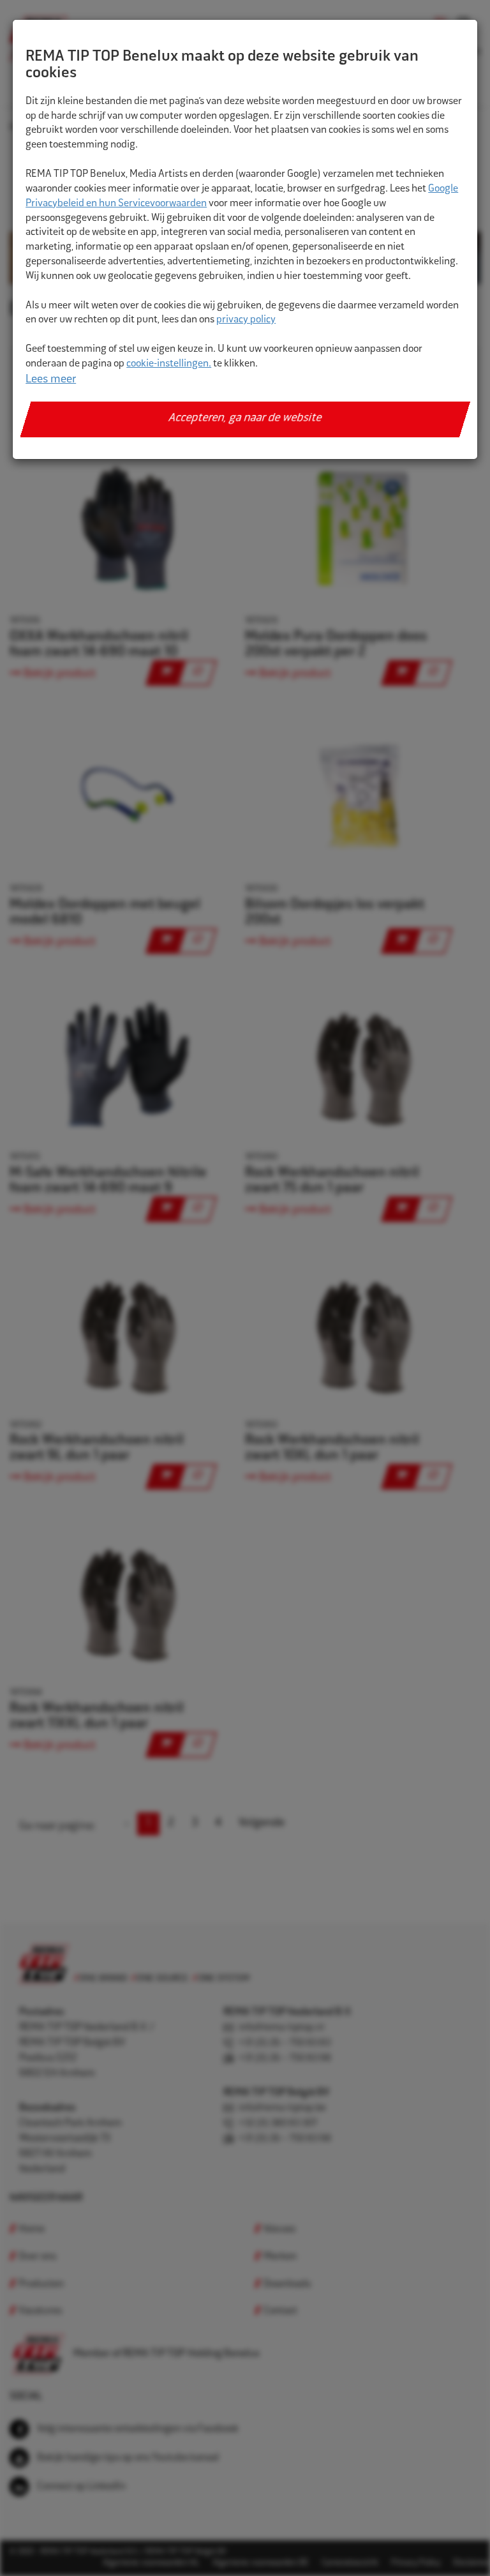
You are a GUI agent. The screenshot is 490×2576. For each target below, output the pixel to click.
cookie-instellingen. (169, 364)
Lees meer (51, 380)
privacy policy (246, 320)
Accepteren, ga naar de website (245, 419)
